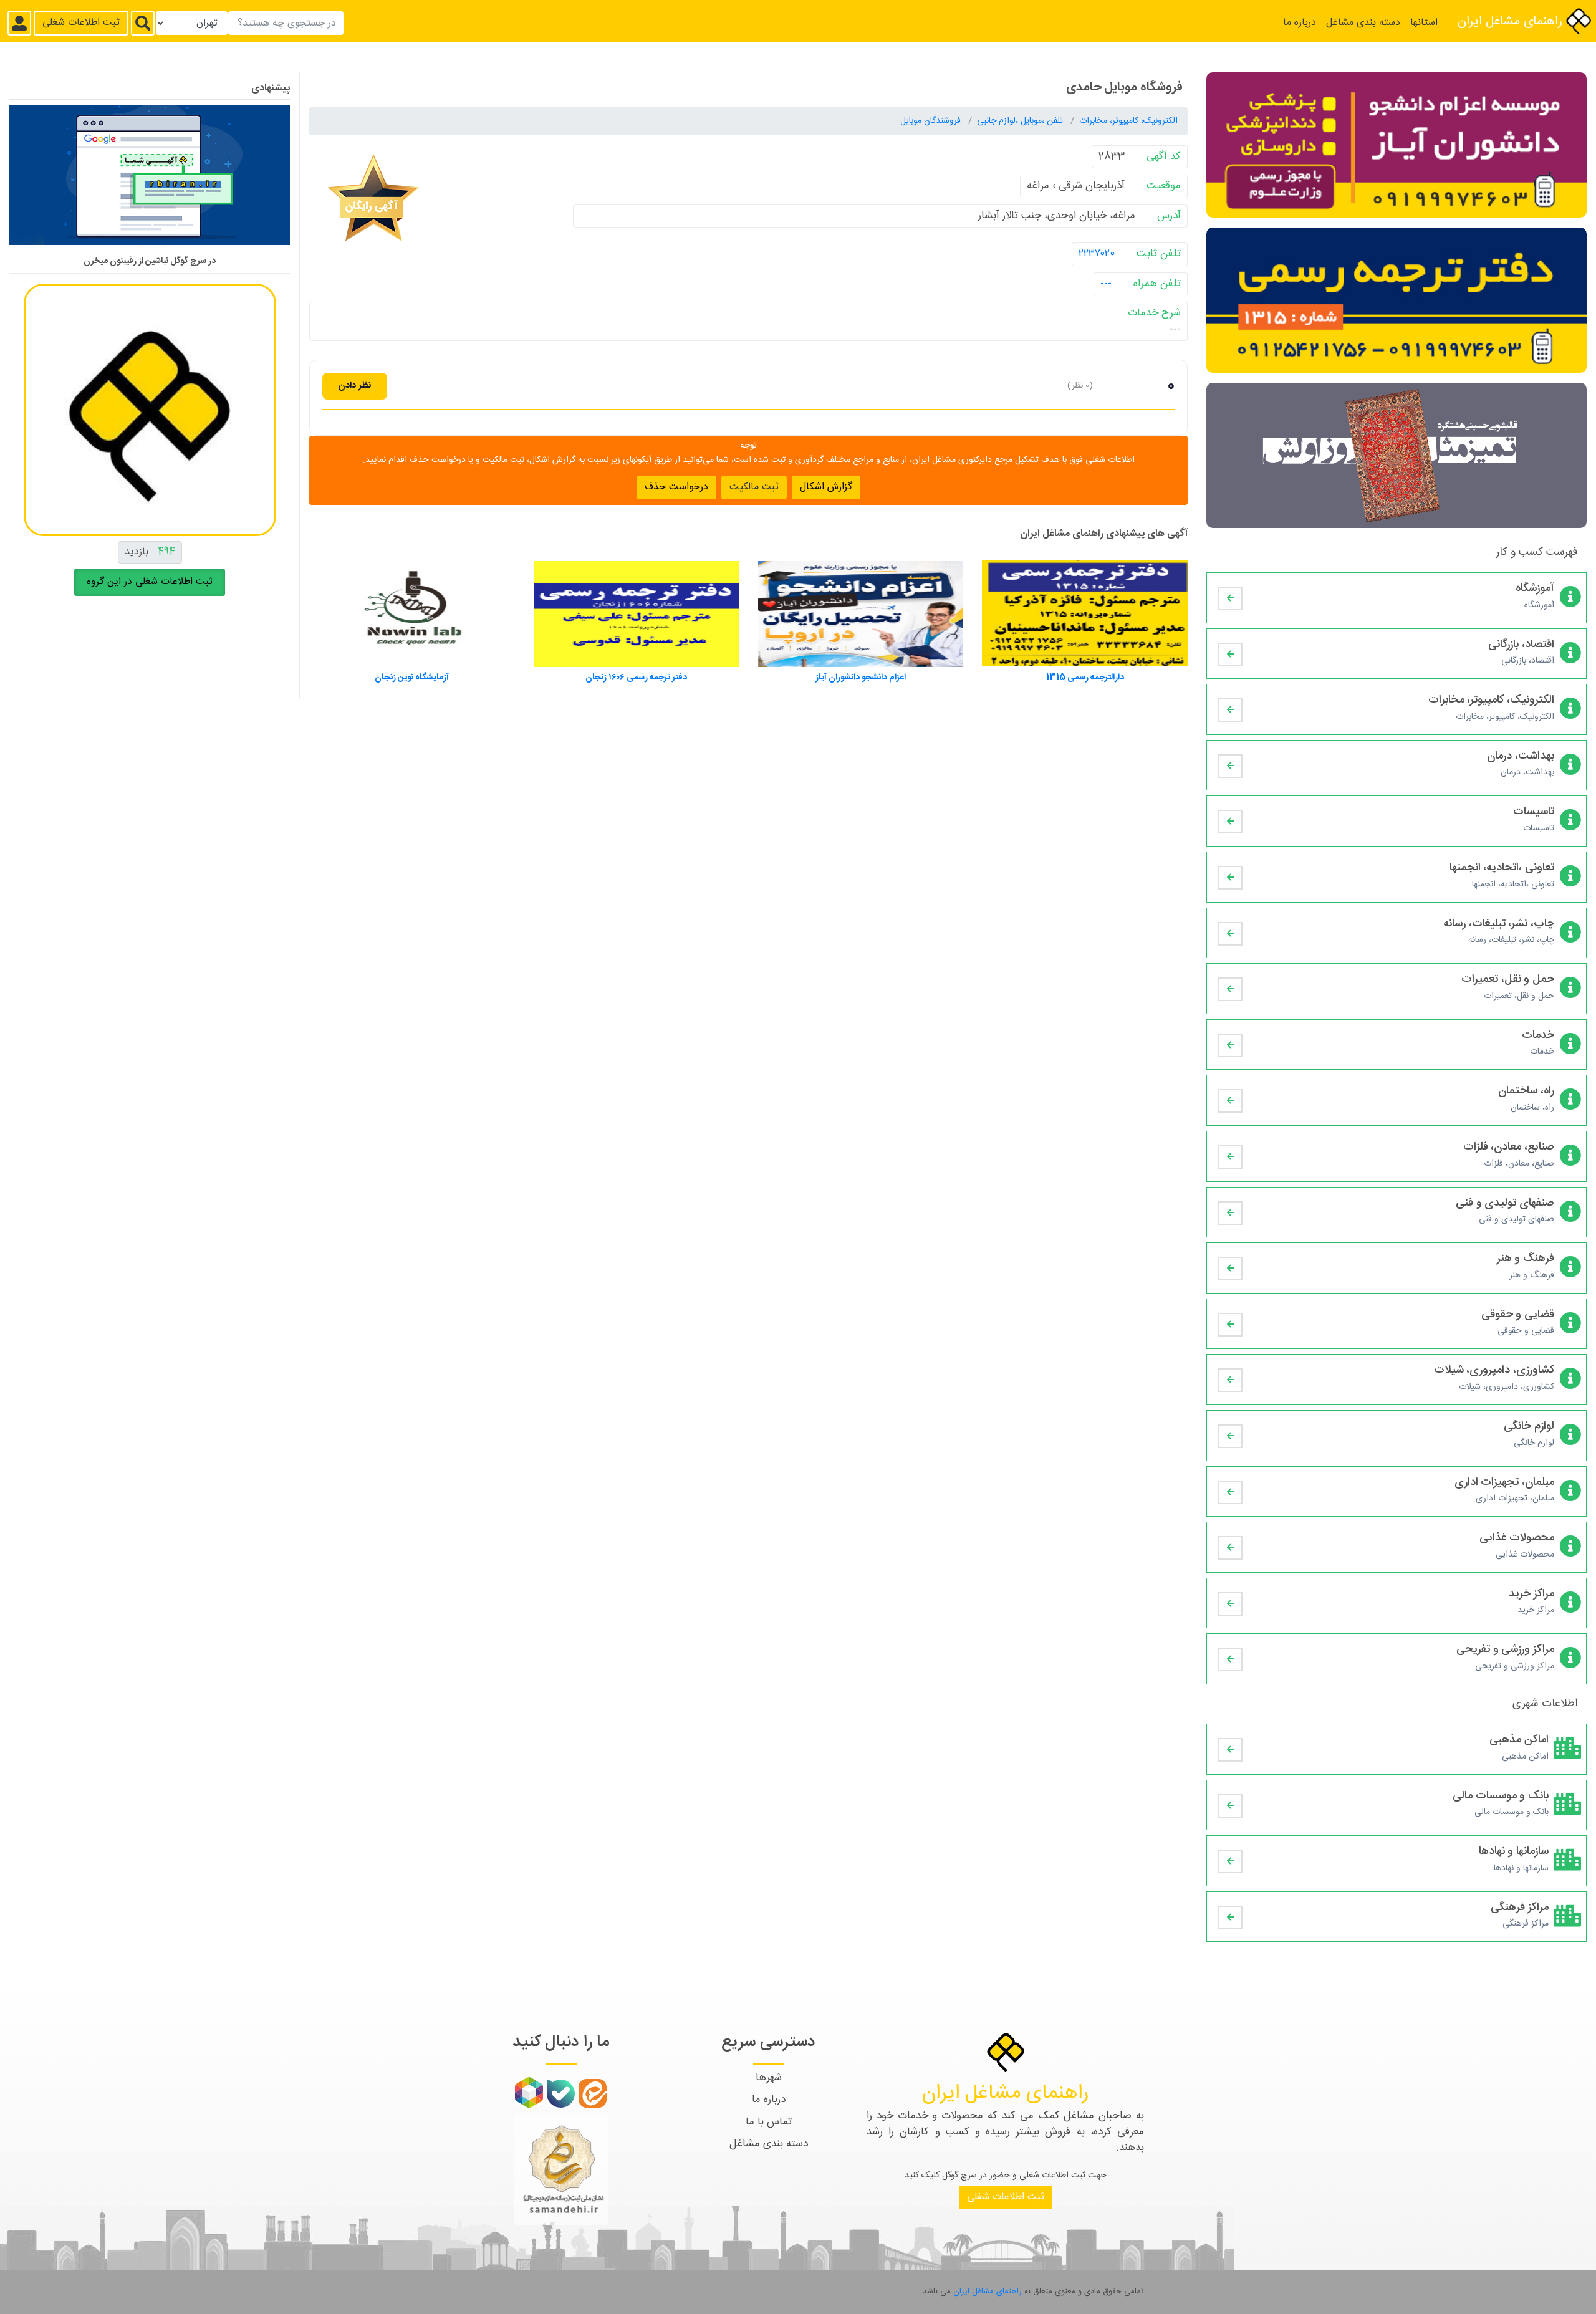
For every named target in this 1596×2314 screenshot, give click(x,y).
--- (1106, 284)
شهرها (769, 2078)
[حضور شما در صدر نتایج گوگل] (150, 180)
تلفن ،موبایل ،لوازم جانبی (1021, 121)
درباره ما (1300, 23)
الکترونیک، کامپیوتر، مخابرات (1128, 121)
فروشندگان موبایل (932, 121)
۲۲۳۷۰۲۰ (1097, 254)
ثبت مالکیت (754, 487)
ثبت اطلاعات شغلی (81, 23)
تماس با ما (769, 2122)
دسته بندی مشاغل (1363, 23)
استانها (1424, 23)
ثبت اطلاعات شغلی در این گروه (150, 582)
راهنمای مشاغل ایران (1512, 22)
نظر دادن (355, 386)
